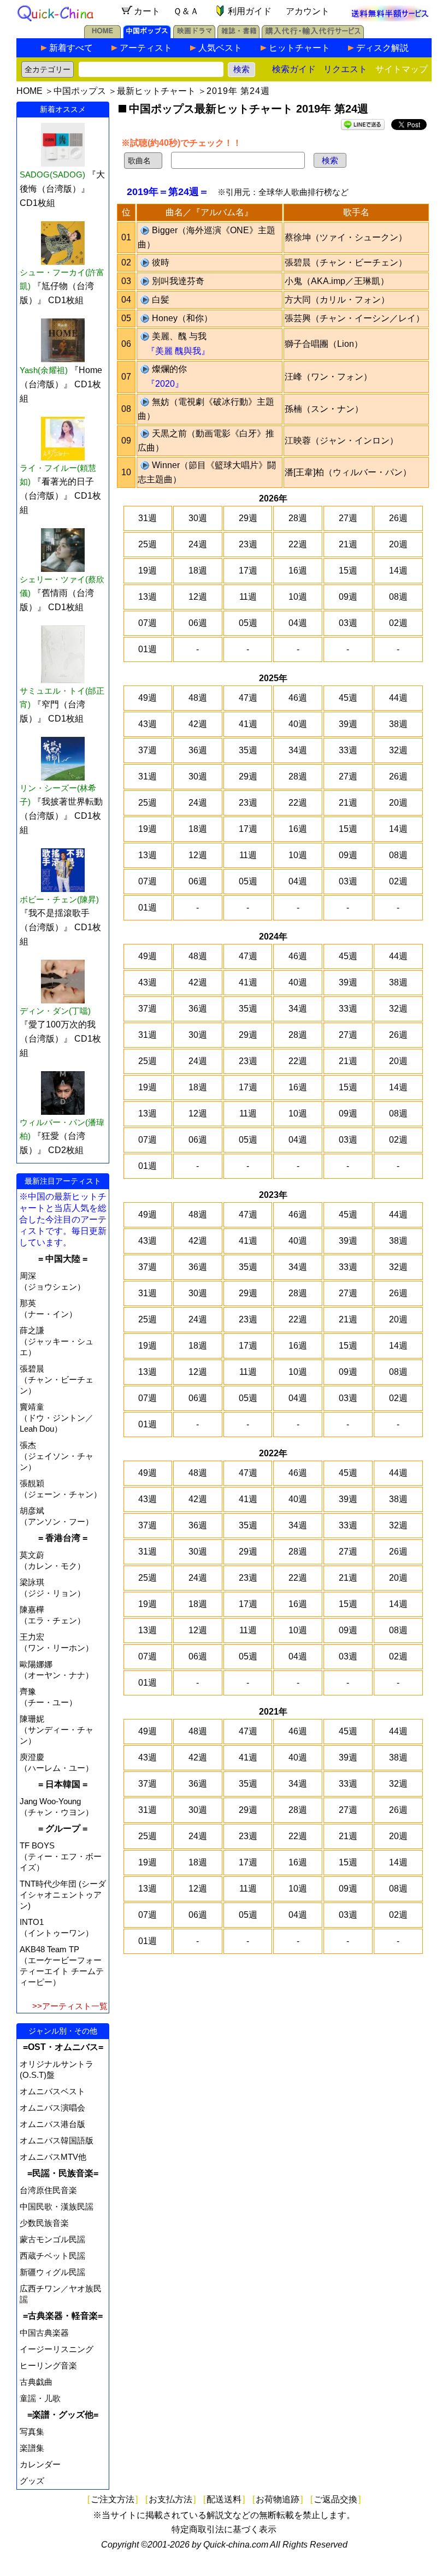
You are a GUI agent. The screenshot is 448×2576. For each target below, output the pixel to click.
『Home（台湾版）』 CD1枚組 (61, 384)
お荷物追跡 (278, 2499)
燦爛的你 (169, 369)
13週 (148, 597)
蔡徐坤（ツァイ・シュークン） (346, 237)
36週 (198, 750)
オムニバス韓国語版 (57, 2140)
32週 (398, 750)
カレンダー (40, 2464)
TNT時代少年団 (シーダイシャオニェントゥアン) (63, 1895)
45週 (348, 698)
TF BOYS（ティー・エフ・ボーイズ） (61, 1856)
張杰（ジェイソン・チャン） (57, 1456)
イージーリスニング (57, 2349)
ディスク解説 (382, 48)
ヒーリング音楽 (48, 2365)
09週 (348, 597)
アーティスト (146, 48)
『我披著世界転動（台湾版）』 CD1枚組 (61, 816)
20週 (398, 544)
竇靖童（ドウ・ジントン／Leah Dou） (57, 1418)
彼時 (161, 262)
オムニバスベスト (52, 2091)
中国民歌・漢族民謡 (57, 2206)
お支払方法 (170, 2499)
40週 (298, 724)
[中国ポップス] (147, 35)
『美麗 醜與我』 (178, 351)
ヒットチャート (299, 48)
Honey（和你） (182, 318)
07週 (148, 623)
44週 (398, 698)
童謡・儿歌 (40, 2398)
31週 (148, 518)
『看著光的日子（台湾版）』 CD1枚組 (60, 496)
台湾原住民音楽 (48, 2190)
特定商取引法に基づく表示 (224, 2529)
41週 (248, 724)
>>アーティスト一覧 (70, 2006)
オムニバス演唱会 (52, 2108)
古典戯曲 (36, 2382)
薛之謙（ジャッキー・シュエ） (57, 1341)
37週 (148, 750)
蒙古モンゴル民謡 (52, 2239)
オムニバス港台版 (52, 2124)
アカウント (308, 11)
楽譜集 (32, 2448)
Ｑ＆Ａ (186, 11)
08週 (398, 597)
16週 (298, 571)
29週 (248, 518)
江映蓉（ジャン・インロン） (341, 441)
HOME (30, 91)
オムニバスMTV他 (53, 2157)
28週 (298, 518)
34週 (298, 750)
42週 (198, 724)
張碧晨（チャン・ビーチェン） (57, 1379)
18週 (198, 571)
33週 (348, 750)
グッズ (32, 2481)
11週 (248, 597)
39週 (348, 724)
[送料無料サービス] (390, 18)
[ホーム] (102, 35)
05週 (248, 623)
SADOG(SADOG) (52, 175)
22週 (298, 544)
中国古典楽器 (44, 2333)
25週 (148, 544)
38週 (398, 724)
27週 (348, 518)
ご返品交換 (335, 2499)
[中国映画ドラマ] (194, 35)
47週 (248, 698)
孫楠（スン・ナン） (324, 409)
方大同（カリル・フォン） (337, 300)
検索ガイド (294, 69)
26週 (398, 518)
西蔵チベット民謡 (52, 2256)
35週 (248, 750)
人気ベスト (220, 48)
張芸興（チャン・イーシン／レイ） (355, 318)
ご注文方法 (113, 2499)
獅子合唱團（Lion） (324, 344)
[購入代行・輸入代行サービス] (313, 35)
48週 (198, 698)
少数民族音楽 (44, 2223)
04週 (298, 623)
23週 (248, 544)
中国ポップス (80, 91)
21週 (348, 544)
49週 (148, 698)
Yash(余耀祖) (44, 370)
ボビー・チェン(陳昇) (59, 899)
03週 (348, 623)
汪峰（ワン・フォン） (328, 377)
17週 (248, 571)
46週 (298, 698)
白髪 (161, 300)
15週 (348, 571)
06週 (198, 623)
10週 (298, 597)
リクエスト (345, 69)
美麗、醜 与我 (179, 336)
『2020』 (165, 384)
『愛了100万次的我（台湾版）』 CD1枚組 (60, 1039)
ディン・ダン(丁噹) (55, 1011)
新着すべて (71, 48)
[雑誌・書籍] (238, 35)
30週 (198, 518)
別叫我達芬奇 (178, 281)
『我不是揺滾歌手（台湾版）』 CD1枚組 (60, 927)
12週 (198, 597)
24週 (198, 544)
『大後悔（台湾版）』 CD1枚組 (62, 189)
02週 (398, 623)
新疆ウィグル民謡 (52, 2272)
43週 (148, 724)
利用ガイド (250, 11)
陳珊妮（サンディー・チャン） (57, 1730)
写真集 (32, 2432)
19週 (148, 571)
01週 (148, 649)
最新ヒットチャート (156, 91)
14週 (398, 571)
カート (147, 11)
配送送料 (224, 2499)
